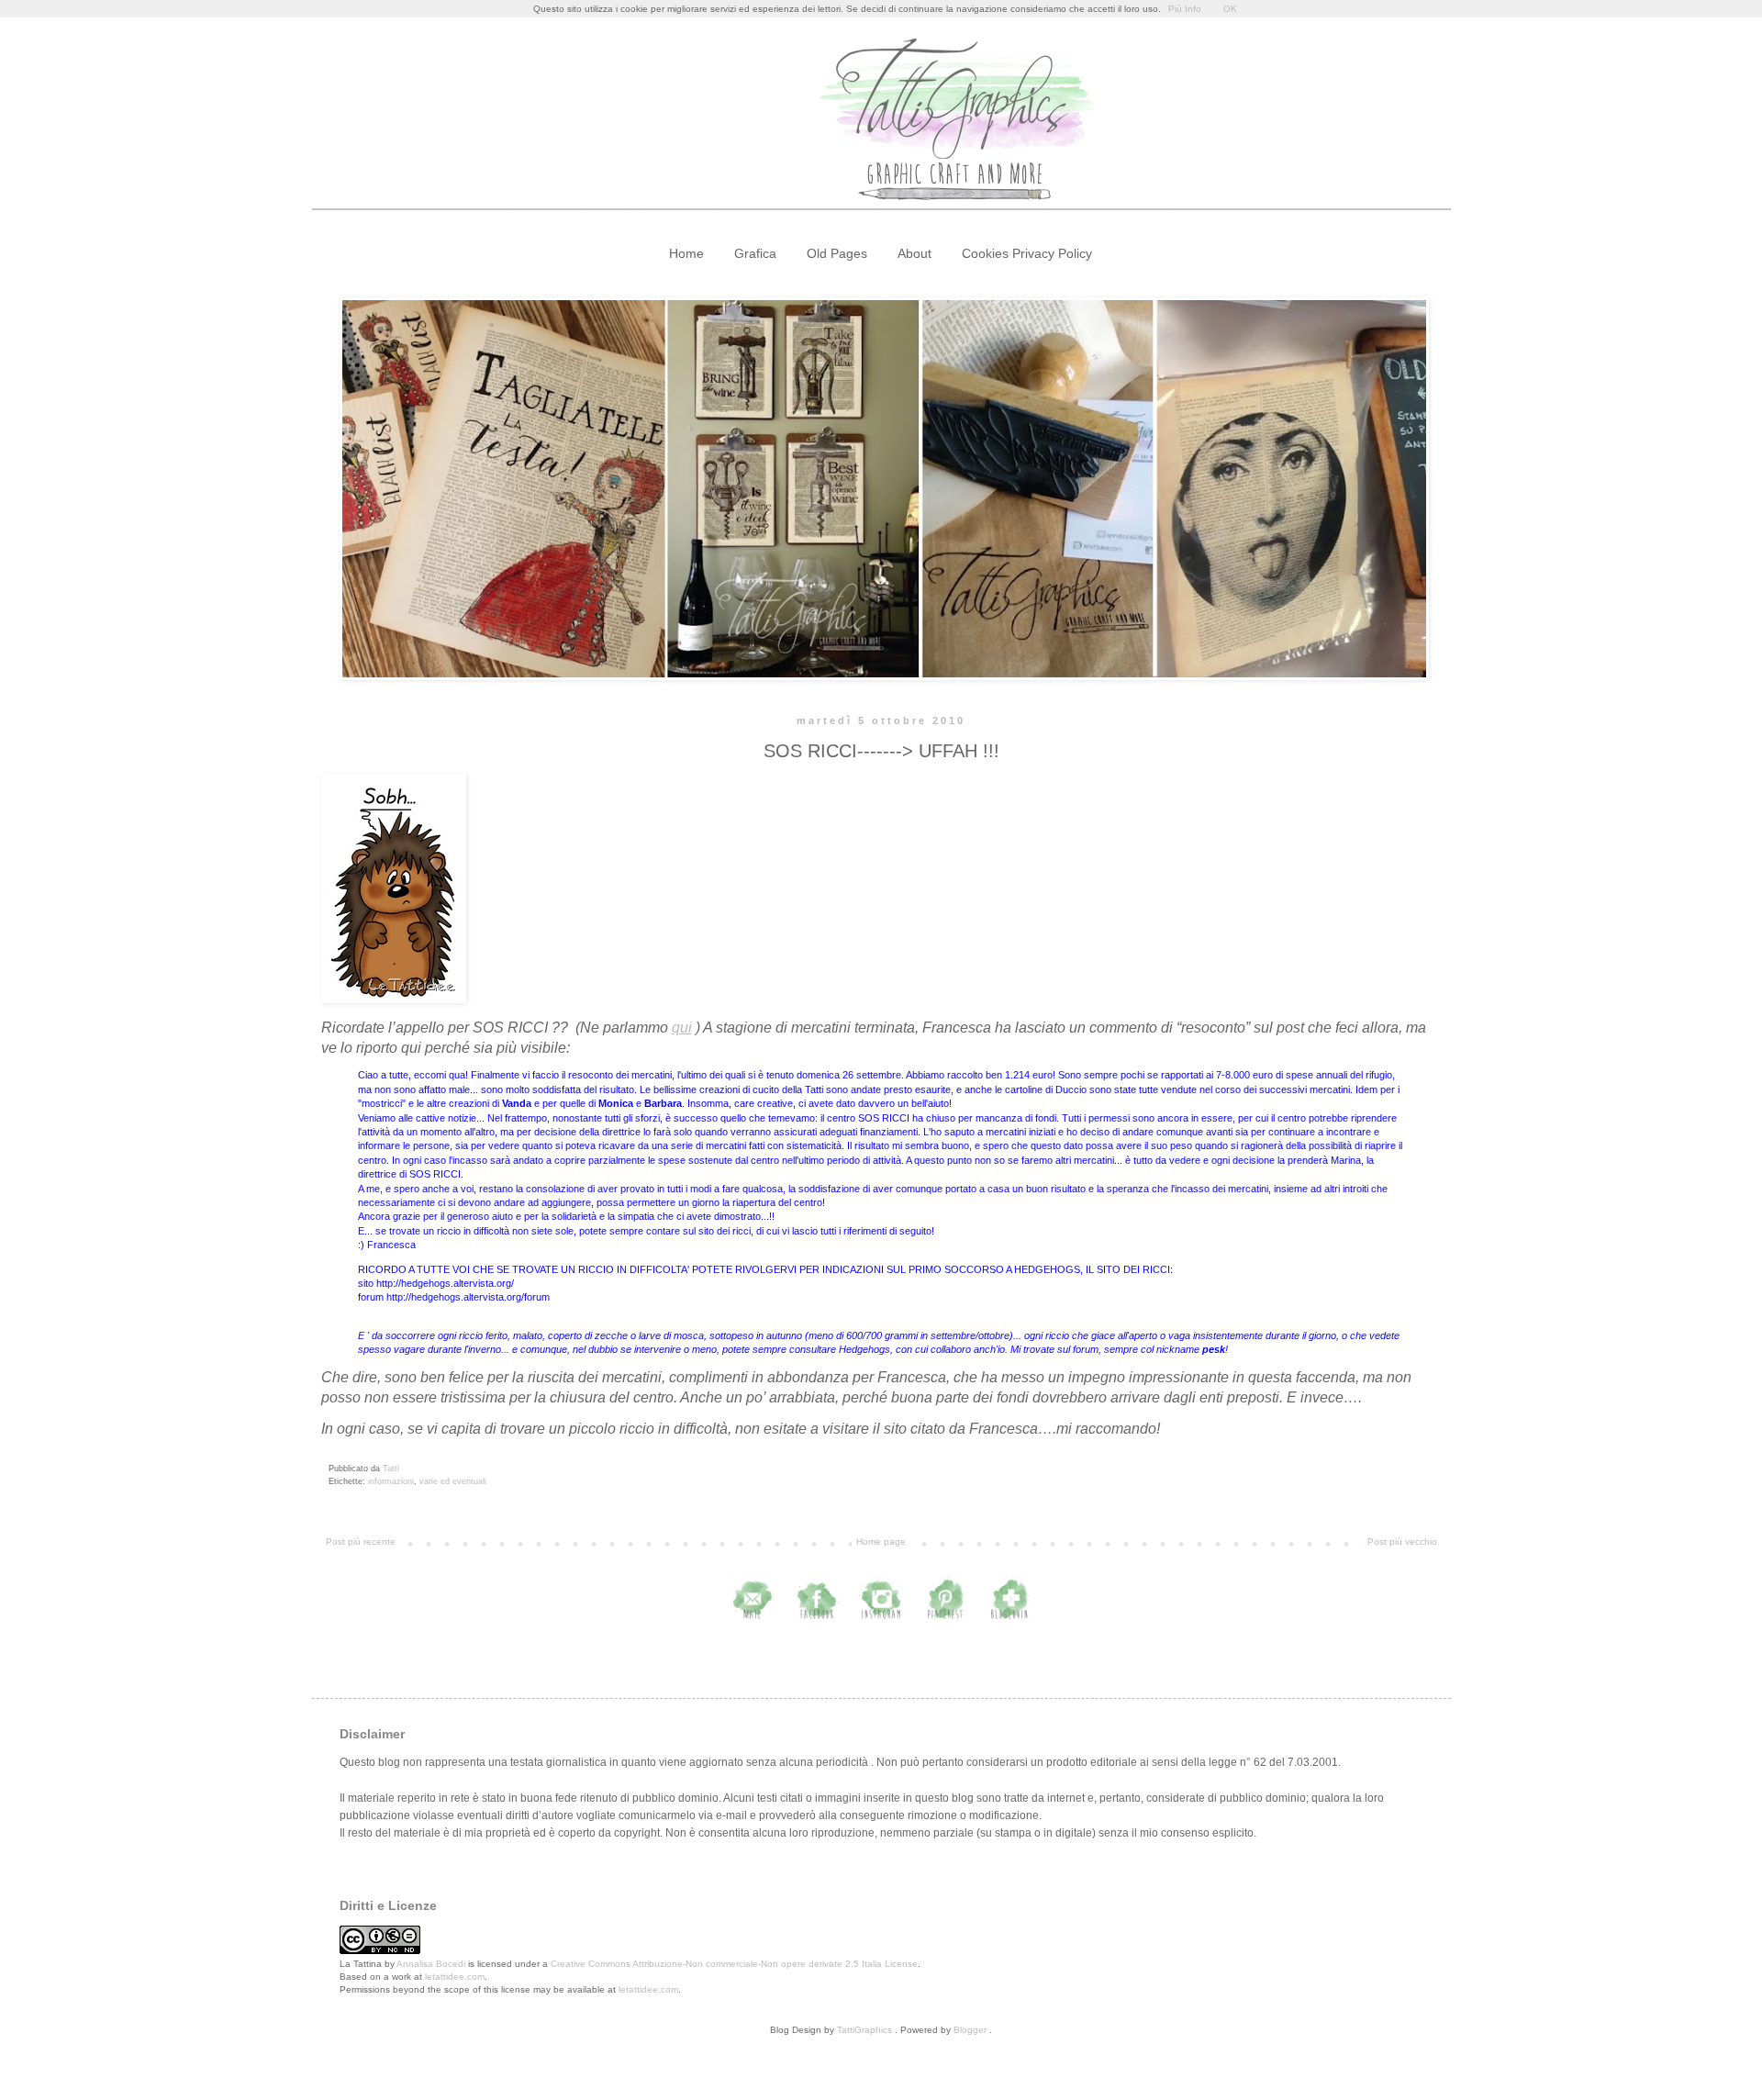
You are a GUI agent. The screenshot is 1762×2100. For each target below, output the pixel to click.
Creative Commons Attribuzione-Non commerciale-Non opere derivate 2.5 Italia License (734, 1964)
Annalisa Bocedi (431, 1964)
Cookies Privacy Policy (1027, 253)
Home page (881, 1541)
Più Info (1185, 9)
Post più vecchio (1402, 1541)
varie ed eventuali (453, 1481)
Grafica (755, 253)
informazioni (391, 1481)
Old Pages (837, 253)
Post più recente (361, 1541)
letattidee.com (455, 1977)
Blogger (970, 2030)
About (914, 253)
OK (1230, 9)
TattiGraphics (864, 2030)
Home (686, 253)
